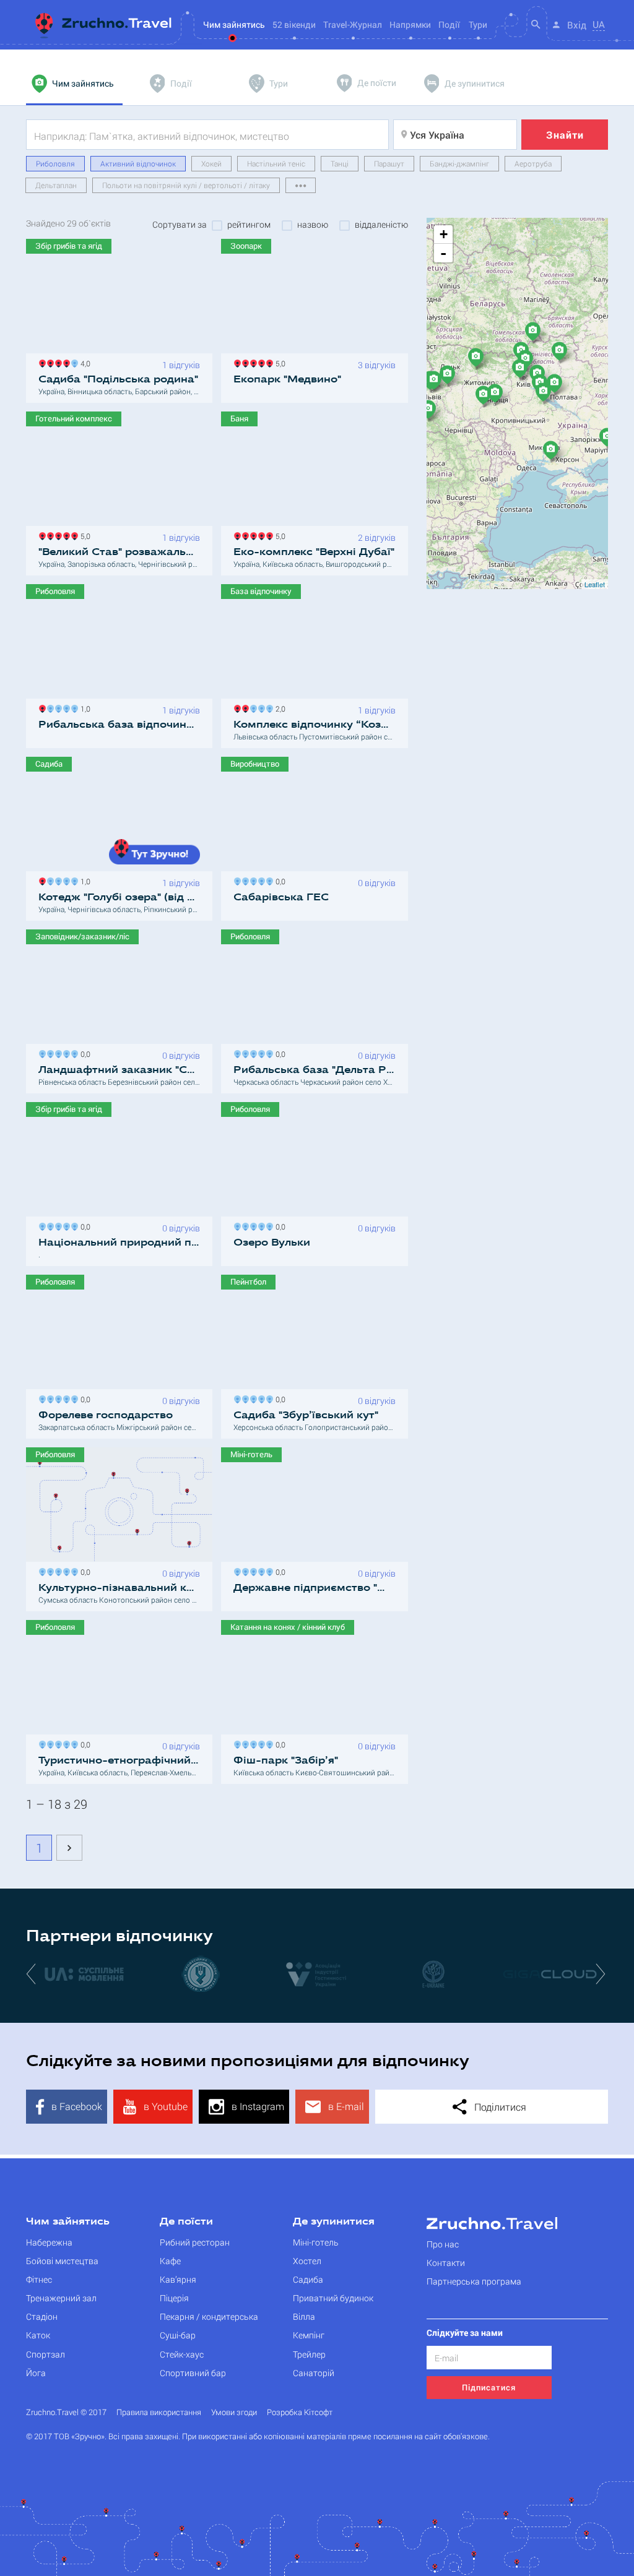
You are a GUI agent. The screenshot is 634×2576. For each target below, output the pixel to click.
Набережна (49, 2242)
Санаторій (314, 2373)
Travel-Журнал (353, 24)
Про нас (443, 2244)
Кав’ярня (178, 2279)
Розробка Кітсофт (300, 2412)
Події (449, 24)
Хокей (211, 163)
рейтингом (249, 225)
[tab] (74, 84)
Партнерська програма (474, 2281)
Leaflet (595, 584)
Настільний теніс (276, 163)
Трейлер (309, 2354)
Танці (340, 163)
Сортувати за (180, 225)
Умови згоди (234, 2412)
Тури (478, 24)
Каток (38, 2335)
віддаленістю (381, 225)
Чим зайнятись (68, 2222)
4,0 (84, 362)
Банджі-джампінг (459, 163)
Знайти (565, 135)
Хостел (307, 2261)
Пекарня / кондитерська (209, 2316)
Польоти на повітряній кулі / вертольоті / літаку (186, 185)
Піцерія (174, 2298)
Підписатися (489, 2387)
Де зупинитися (334, 2222)
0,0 (279, 880)
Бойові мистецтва (62, 2261)
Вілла (304, 2316)
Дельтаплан (56, 185)
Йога (36, 2373)
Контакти (446, 2263)
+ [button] (444, 234)
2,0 (279, 708)
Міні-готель (316, 2242)
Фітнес (39, 2279)
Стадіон (42, 2316)
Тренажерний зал (61, 2298)
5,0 (279, 362)
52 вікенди (294, 24)
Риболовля (55, 163)
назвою (313, 225)
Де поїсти (186, 2222)
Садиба (308, 2279)
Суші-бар (178, 2335)
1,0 (84, 708)
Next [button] (602, 1973)
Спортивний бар (193, 2373)
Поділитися (499, 2107)
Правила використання (159, 2412)
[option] (84, 1973)
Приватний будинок (333, 2298)
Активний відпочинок (138, 163)
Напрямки (410, 24)
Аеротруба (533, 163)
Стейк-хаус (182, 2354)
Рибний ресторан (195, 2242)
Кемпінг (309, 2335)
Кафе (170, 2261)
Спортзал (46, 2354)
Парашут (389, 163)
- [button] (443, 253)
